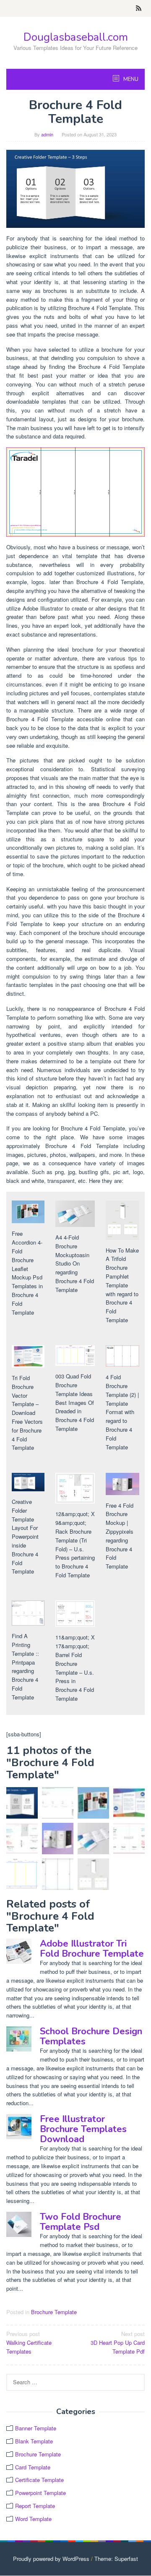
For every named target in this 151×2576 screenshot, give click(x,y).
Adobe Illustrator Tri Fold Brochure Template (92, 1949)
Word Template (33, 2519)
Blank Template (34, 2441)
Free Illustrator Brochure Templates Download (83, 2129)
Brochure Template (54, 2312)
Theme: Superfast (116, 2559)
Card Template (33, 2467)
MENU (130, 79)
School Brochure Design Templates (91, 2036)
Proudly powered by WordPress (51, 2559)
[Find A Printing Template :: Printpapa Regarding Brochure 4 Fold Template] (58, 1803)
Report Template (35, 2506)
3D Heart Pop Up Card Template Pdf (118, 2342)
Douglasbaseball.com (76, 37)
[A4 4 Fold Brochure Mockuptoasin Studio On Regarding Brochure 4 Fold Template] (93, 1839)
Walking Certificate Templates (29, 2342)
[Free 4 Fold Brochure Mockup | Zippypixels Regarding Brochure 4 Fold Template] (58, 1839)
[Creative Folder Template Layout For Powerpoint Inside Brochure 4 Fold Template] (75, 188)
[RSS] (139, 8)
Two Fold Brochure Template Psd (81, 2222)
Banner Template (36, 2428)
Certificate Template (39, 2480)
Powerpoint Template (40, 2493)
